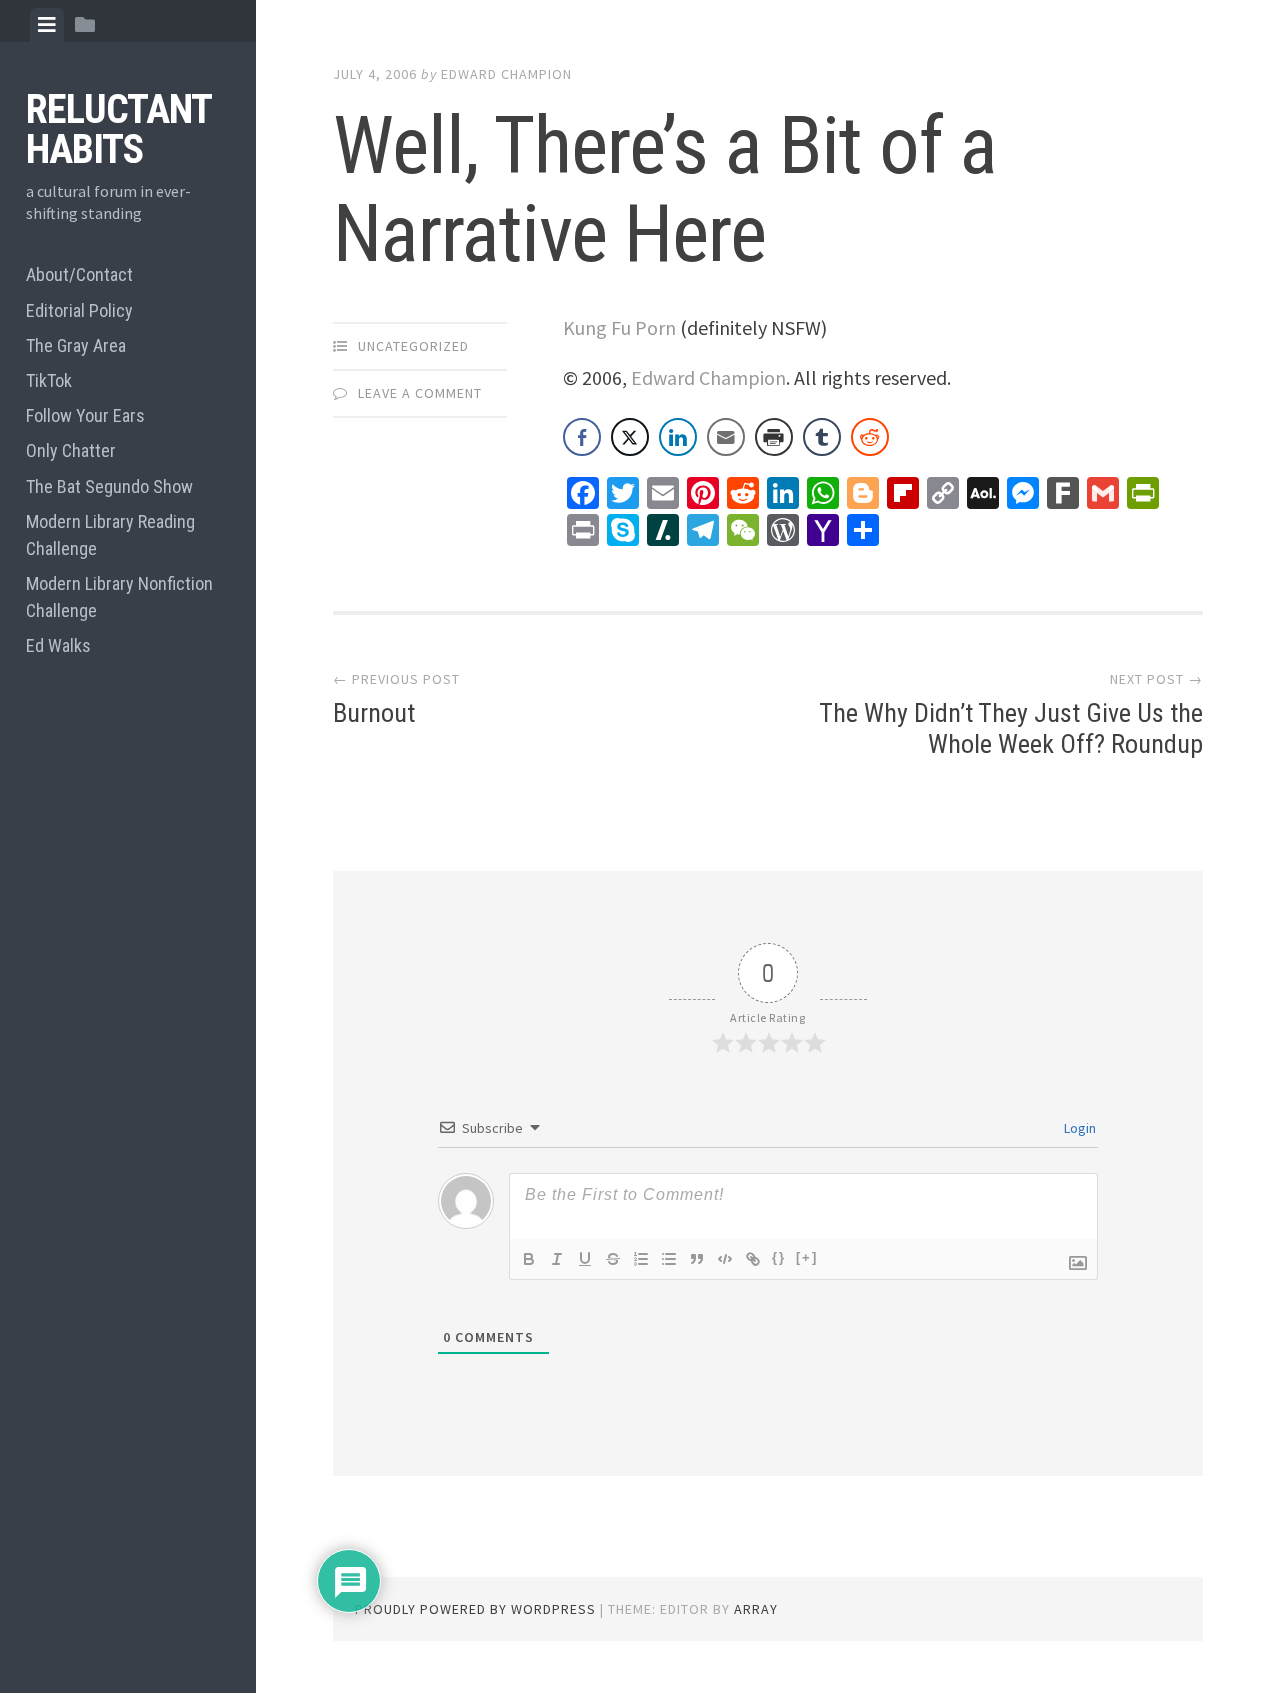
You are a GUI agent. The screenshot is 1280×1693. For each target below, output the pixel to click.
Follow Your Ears (85, 415)
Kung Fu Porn (619, 327)
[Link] (753, 1259)
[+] (807, 1257)
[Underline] (585, 1259)
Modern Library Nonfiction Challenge (119, 597)
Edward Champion (506, 74)
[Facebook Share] (582, 437)
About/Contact (79, 274)
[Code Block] (725, 1259)
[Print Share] (774, 437)
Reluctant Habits (118, 129)
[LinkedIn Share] (678, 437)
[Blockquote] (697, 1259)
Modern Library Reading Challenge (110, 535)
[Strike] (613, 1259)
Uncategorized (413, 346)
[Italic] (557, 1259)
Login (1078, 1128)
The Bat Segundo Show (109, 486)
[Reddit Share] (870, 437)
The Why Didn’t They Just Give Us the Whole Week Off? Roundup (1011, 728)
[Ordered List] (641, 1259)
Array (756, 1609)
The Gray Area (76, 345)
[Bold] (529, 1259)
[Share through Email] (726, 437)
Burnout (374, 713)
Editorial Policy (79, 310)
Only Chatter (71, 450)
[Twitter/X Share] (630, 437)
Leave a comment (420, 393)
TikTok (49, 380)
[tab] (47, 25)
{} (779, 1257)
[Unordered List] (669, 1259)
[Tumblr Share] (822, 437)
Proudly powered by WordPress (475, 1609)
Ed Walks (58, 645)
